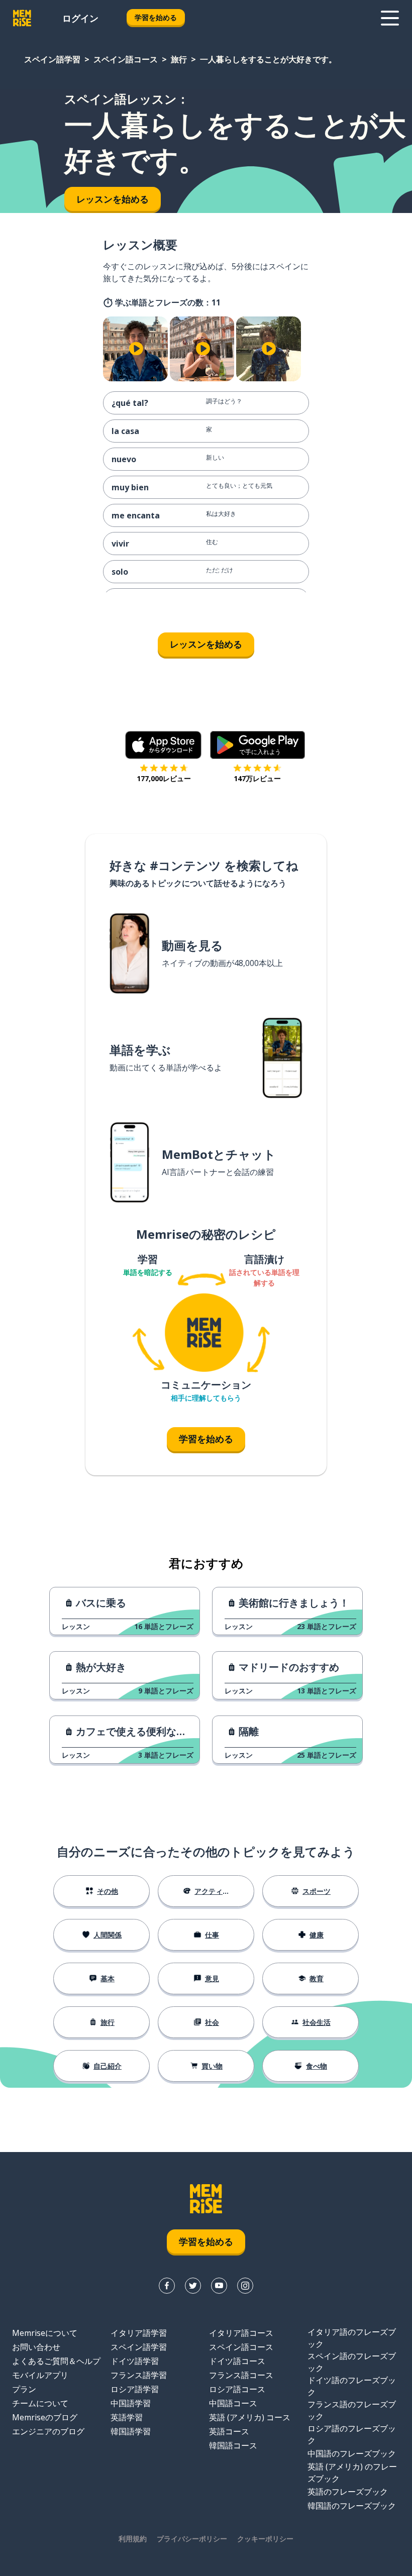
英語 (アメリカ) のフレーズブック (352, 2473)
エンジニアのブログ (48, 2431)
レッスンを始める (206, 644)
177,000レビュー (164, 778)
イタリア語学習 (139, 2333)
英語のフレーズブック (348, 2492)
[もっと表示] (390, 18)
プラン (24, 2389)
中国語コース (233, 2403)
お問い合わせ (36, 2347)
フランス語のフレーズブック (352, 2410)
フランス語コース (241, 2375)
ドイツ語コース (237, 2361)
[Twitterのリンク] (193, 2286)
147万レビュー (257, 778)
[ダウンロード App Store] (164, 745)
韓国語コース (233, 2445)
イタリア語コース (241, 2333)
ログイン (80, 18)
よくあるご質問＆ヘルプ (56, 2361)
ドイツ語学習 (135, 2361)
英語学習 (127, 2417)
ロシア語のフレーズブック (352, 2434)
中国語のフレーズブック (352, 2453)
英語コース (229, 2431)
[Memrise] (22, 18)
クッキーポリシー (265, 2539)
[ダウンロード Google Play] (257, 745)
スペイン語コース (126, 59)
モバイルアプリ (40, 2375)
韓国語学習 (131, 2431)
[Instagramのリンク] (245, 2286)
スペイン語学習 (52, 59)
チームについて (40, 2403)
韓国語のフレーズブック (352, 2506)
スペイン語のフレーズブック (352, 2362)
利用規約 (133, 2539)
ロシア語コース (237, 2389)
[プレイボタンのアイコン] (136, 349)
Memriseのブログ (45, 2417)
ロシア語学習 (135, 2389)
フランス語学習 (139, 2375)
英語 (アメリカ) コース (250, 2417)
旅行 (179, 59)
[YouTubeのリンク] (219, 2286)
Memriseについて (45, 2333)
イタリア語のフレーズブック (352, 2338)
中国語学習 (131, 2403)
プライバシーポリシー (192, 2539)
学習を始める (156, 17)
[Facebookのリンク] (167, 2286)
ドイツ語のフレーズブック (352, 2386)
